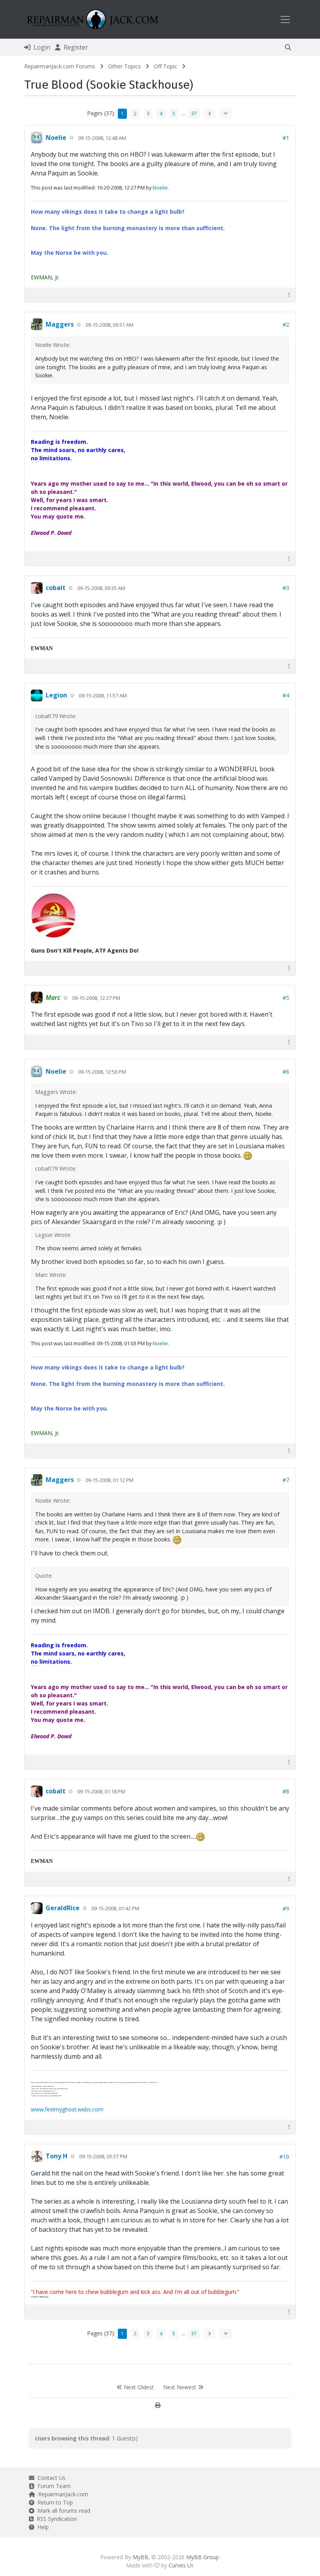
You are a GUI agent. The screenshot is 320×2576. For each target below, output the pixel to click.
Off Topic (165, 66)
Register (74, 47)
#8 (286, 1791)
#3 (286, 588)
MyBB (140, 2557)
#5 (286, 998)
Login (40, 47)
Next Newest (180, 2387)
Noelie (56, 138)
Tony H (57, 2156)
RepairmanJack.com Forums (60, 66)
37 (194, 114)
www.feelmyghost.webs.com (67, 2109)
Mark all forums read (62, 2511)
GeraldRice (63, 1908)
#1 (286, 138)
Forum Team (52, 2486)
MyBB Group (203, 2557)
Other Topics (124, 66)
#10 (284, 2157)
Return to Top (54, 2502)
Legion (56, 695)
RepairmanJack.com (62, 2494)
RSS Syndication (55, 2519)
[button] (288, 47)
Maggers (60, 324)
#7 (286, 1480)
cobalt (56, 588)
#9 (286, 1908)
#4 (286, 695)
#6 (286, 1072)
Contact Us (50, 2478)
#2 (286, 324)
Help (42, 2527)
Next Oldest (138, 2387)
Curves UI (181, 2565)
